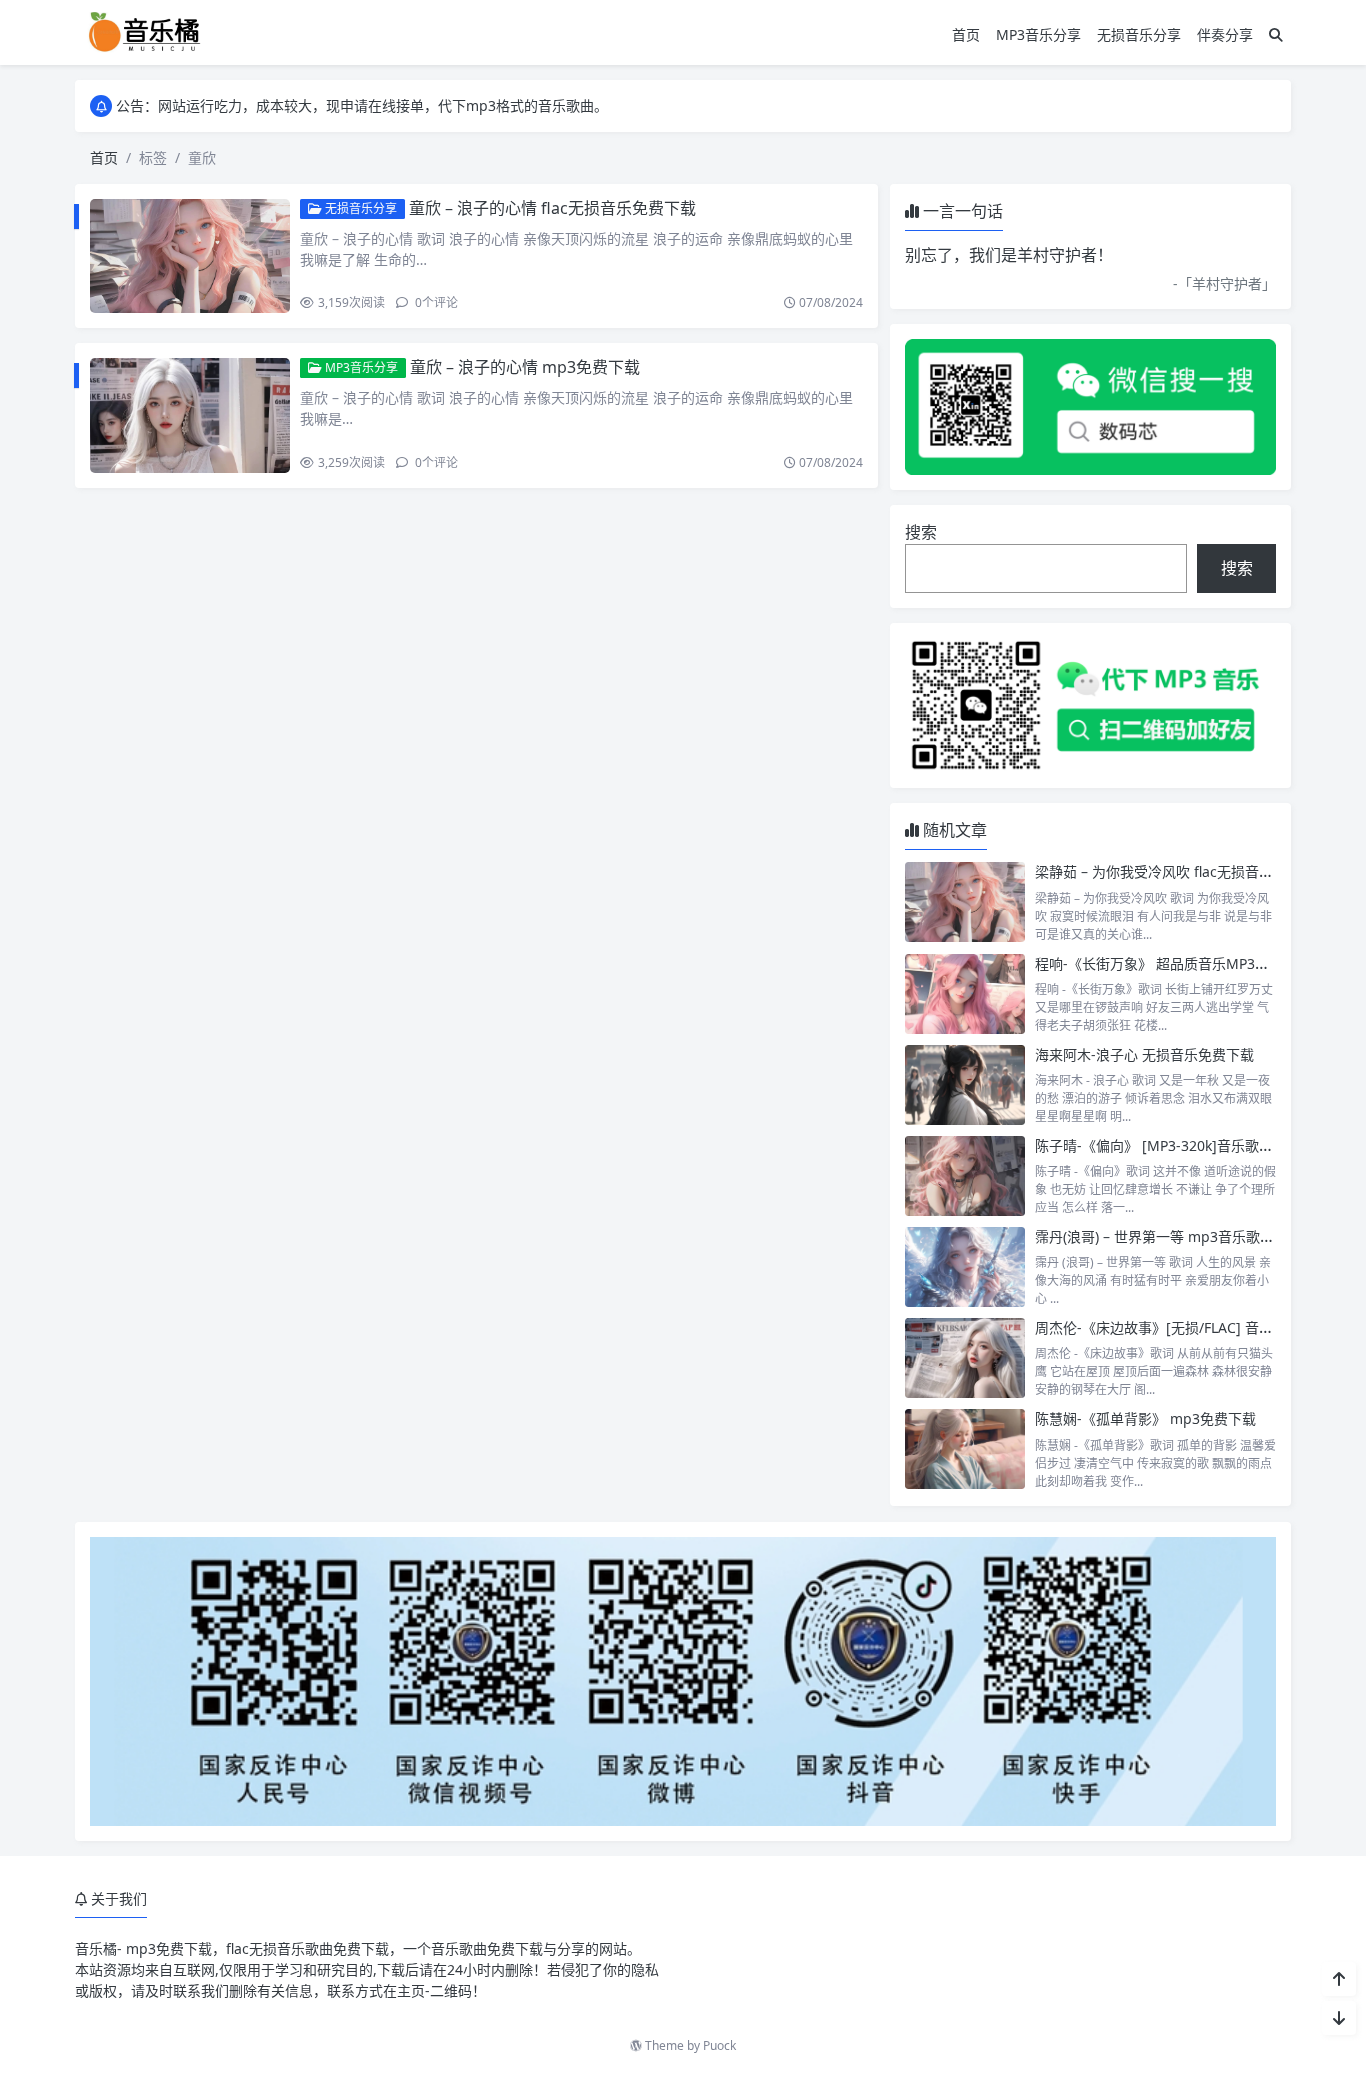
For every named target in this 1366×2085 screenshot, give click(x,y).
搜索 (921, 532)
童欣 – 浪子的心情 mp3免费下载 (525, 367)
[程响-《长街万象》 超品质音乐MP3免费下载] (965, 994)
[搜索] (1276, 34)
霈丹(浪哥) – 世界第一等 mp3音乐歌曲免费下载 (1182, 1236)
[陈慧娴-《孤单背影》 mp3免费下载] (965, 1449)
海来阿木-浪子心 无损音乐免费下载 (1144, 1054)
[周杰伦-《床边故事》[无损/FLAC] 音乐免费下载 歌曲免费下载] (965, 1358)
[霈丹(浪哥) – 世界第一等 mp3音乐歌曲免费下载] (965, 1267)
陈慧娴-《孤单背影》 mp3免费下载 (1145, 1418)
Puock (719, 2045)
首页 (966, 34)
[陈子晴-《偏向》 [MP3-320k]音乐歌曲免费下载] (965, 1176)
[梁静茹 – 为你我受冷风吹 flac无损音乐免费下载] (965, 902)
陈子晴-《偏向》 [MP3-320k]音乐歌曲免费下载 (1182, 1145)
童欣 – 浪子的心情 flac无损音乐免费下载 (552, 208)
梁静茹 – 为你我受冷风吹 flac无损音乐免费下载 (1182, 871)
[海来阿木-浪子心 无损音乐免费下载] (965, 1085)
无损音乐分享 (1139, 34)
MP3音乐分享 (1038, 34)
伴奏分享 (1225, 34)
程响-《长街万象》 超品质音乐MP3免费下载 (1173, 963)
